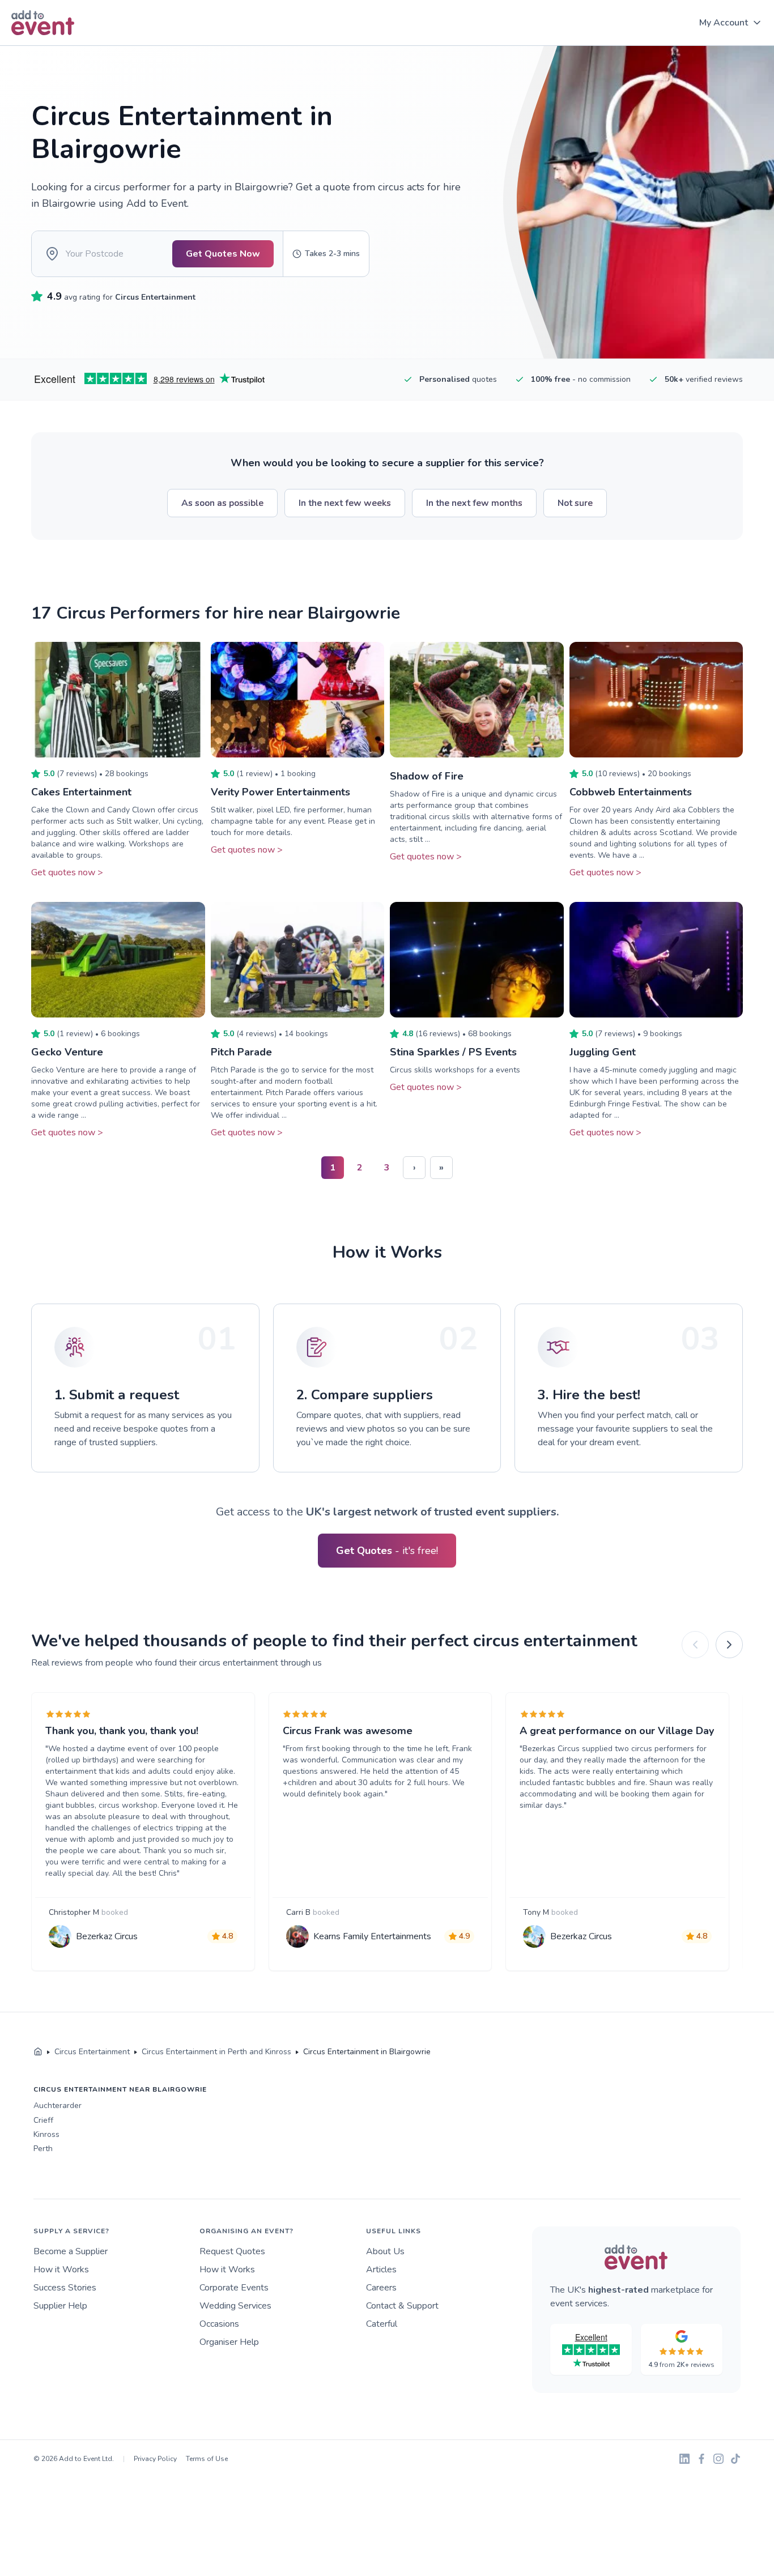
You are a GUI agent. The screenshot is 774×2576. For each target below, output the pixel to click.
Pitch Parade (241, 1052)
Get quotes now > (67, 872)
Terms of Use (207, 2459)
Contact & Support (402, 2306)
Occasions (219, 2324)
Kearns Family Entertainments (372, 1936)
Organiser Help (229, 2342)
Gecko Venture (67, 1052)
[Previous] (695, 1645)
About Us (385, 2251)
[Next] (729, 1645)
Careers (381, 2288)
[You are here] (38, 2052)
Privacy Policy (155, 2459)
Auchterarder (58, 2105)
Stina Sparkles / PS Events (453, 1052)
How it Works (61, 2270)
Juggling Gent (603, 1052)
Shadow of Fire (427, 776)
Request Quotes (232, 2251)
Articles (381, 2270)
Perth (43, 2149)
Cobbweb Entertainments (631, 792)
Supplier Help (60, 2306)
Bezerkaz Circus (107, 1936)
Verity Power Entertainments (280, 792)
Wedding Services (235, 2306)
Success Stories (65, 2288)
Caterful (382, 2324)
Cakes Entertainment (81, 792)
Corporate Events (234, 2288)
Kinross (46, 2134)
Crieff (43, 2120)
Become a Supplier (71, 2251)
